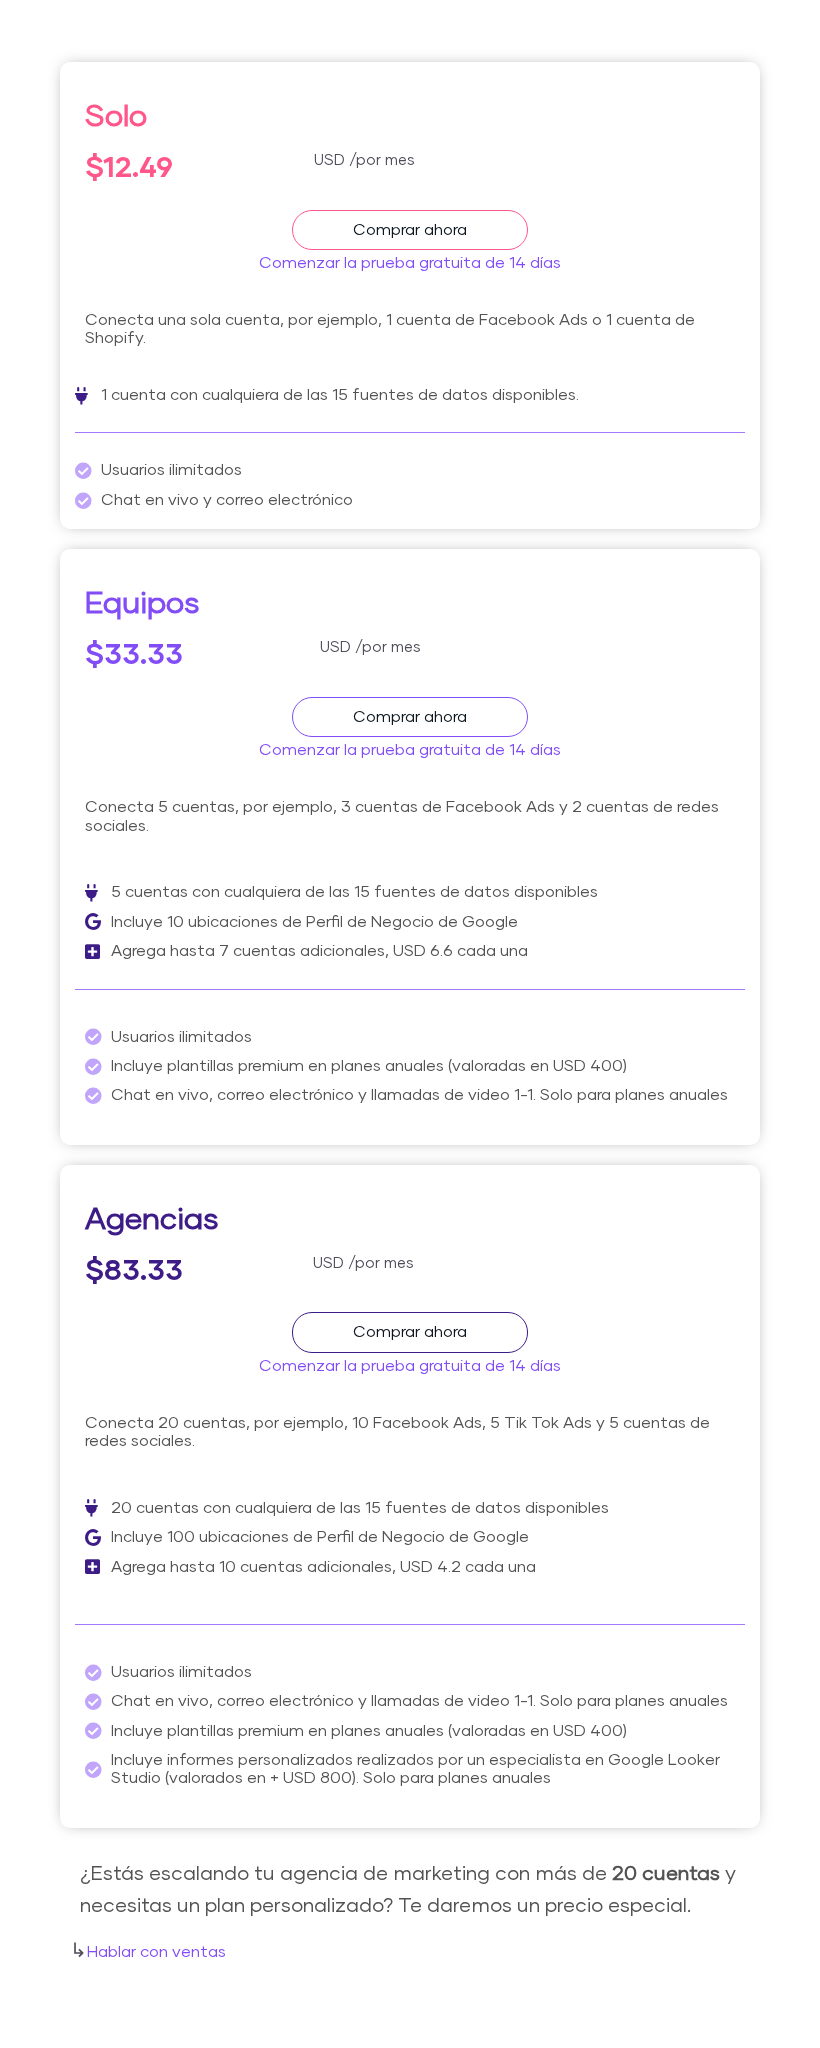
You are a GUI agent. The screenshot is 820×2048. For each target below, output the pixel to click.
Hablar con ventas (156, 1952)
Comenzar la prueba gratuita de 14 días (410, 263)
